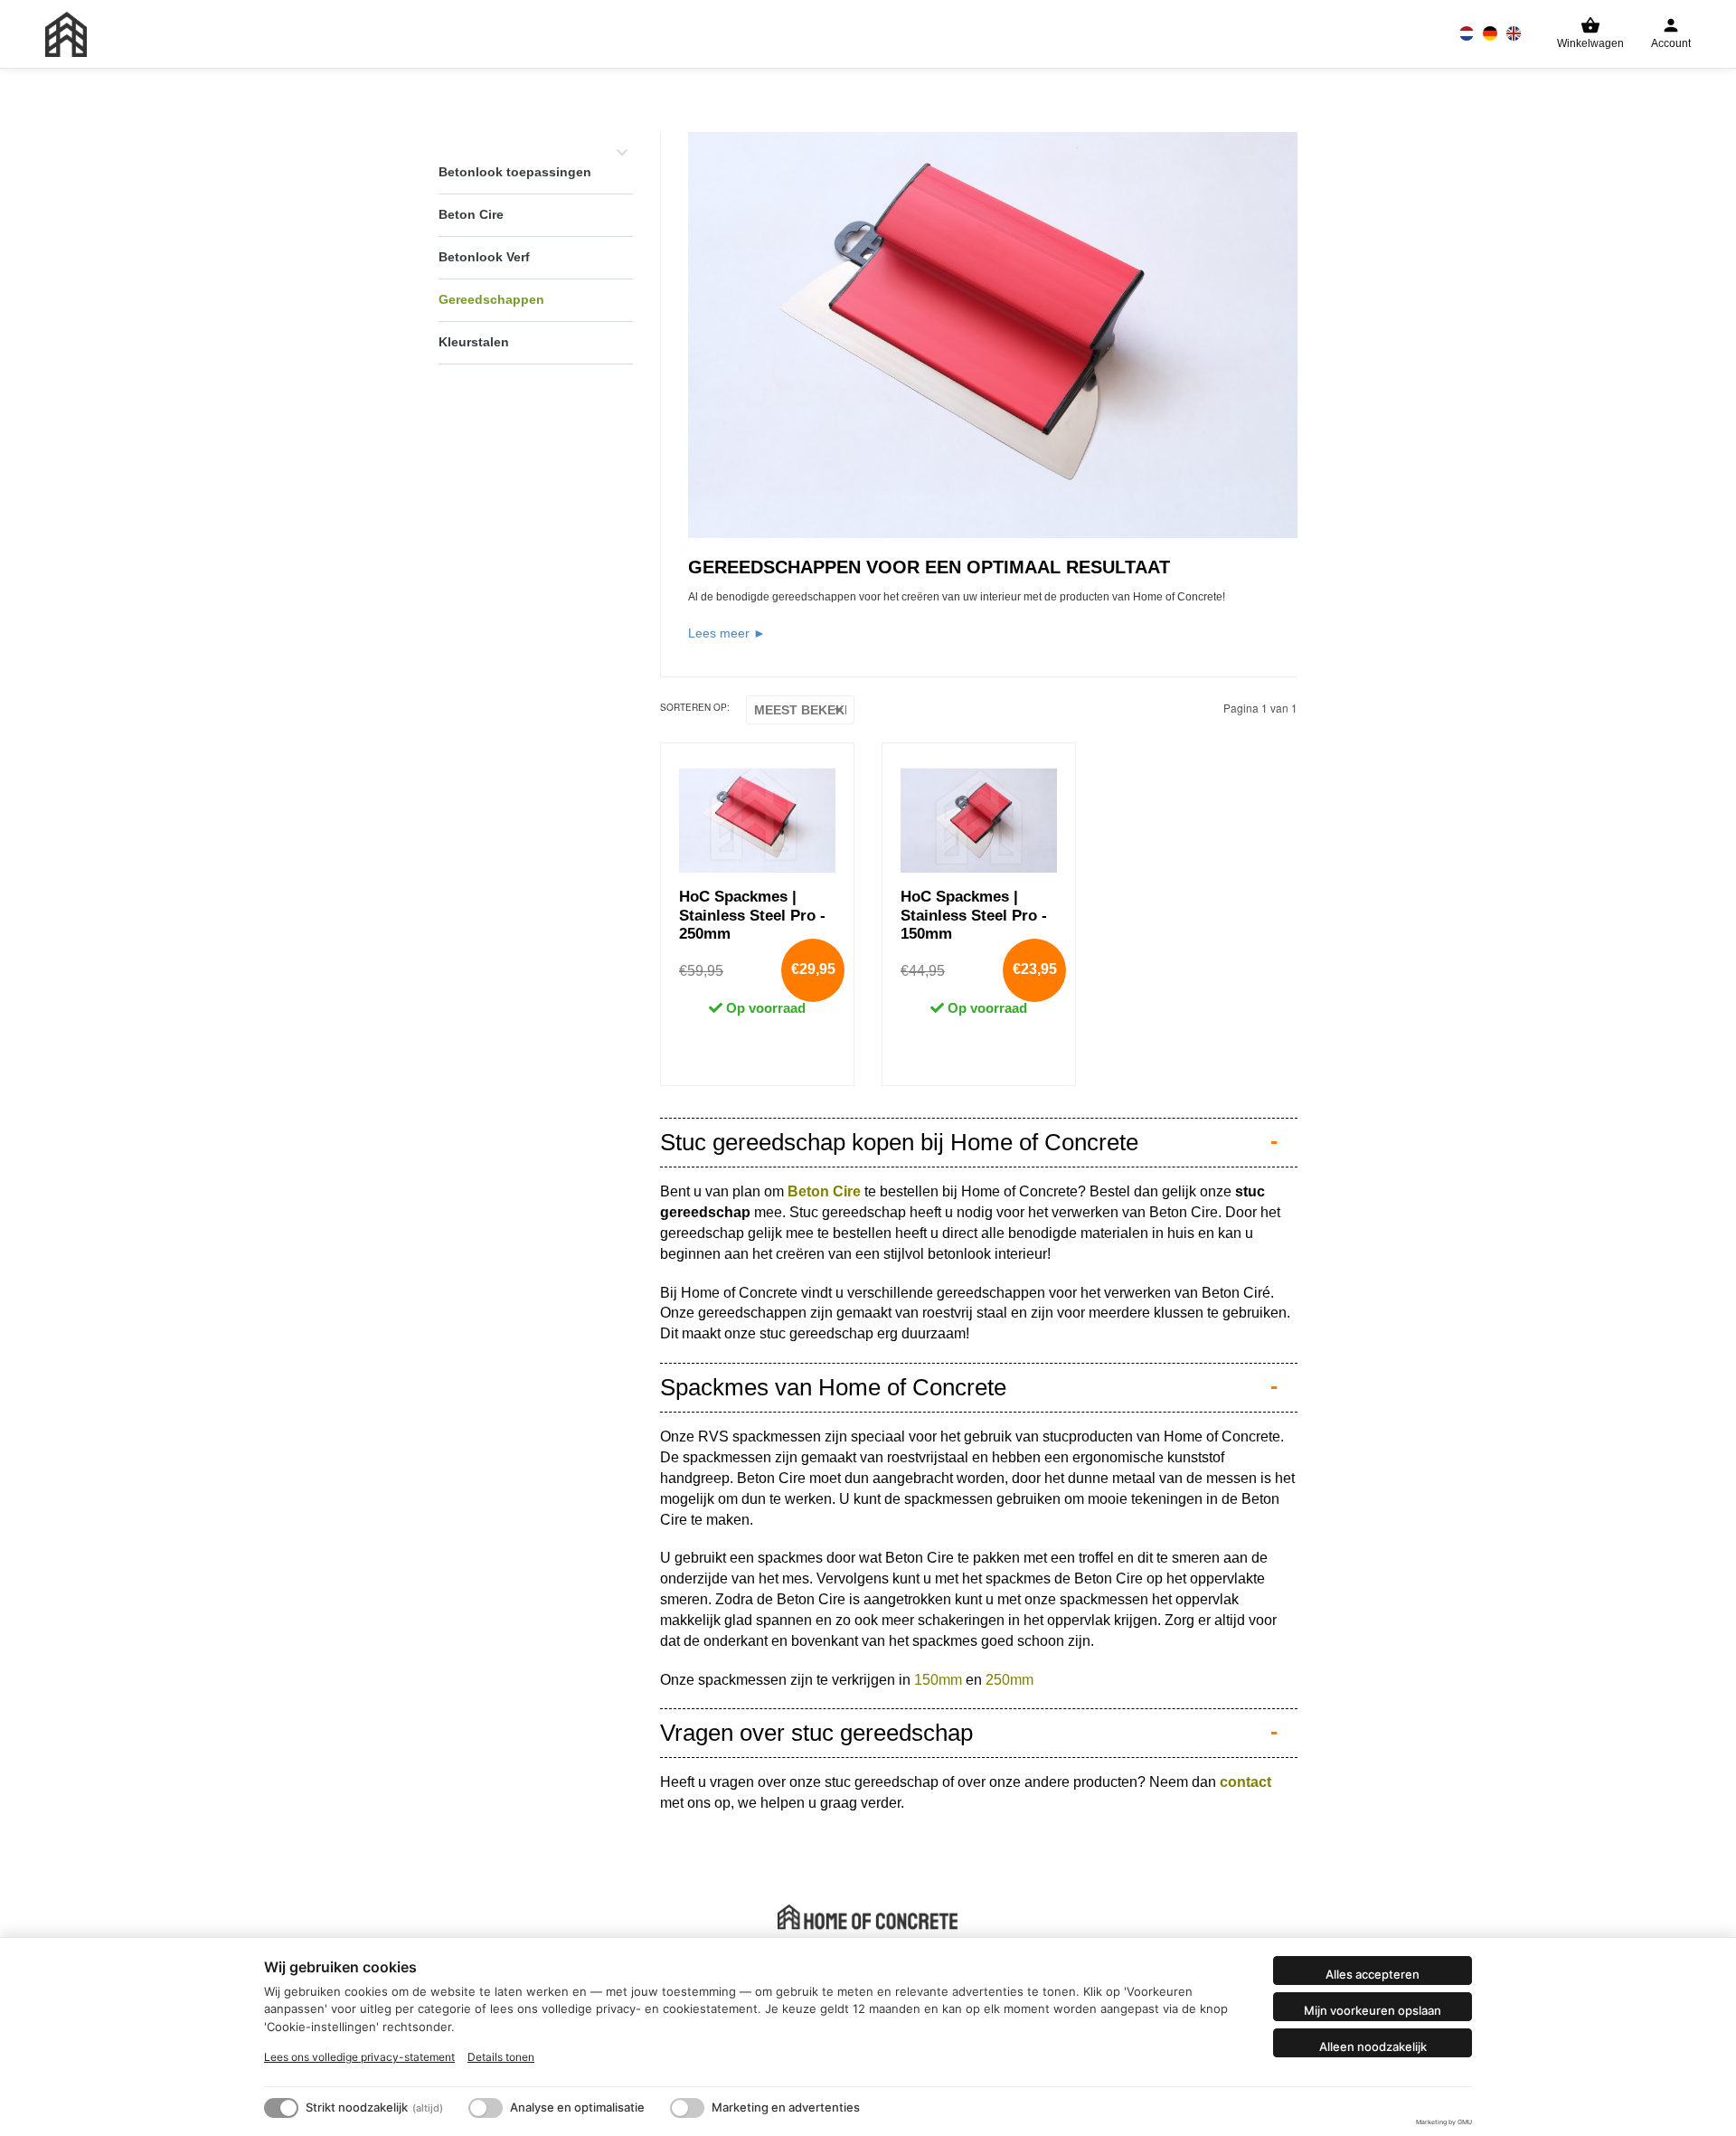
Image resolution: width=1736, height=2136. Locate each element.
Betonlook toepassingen (515, 172)
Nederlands (1467, 33)
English (1514, 33)
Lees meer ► (727, 633)
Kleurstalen (474, 342)
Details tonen (501, 2057)
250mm (1010, 1680)
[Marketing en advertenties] (687, 2108)
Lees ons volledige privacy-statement (359, 2057)
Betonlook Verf (484, 257)
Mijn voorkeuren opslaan (1373, 2010)
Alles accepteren (1373, 1974)
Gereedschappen (491, 299)
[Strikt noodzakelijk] (281, 2108)
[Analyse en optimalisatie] (486, 2108)
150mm (938, 1680)
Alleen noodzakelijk (1373, 2046)
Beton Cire (471, 214)
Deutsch (1490, 33)
